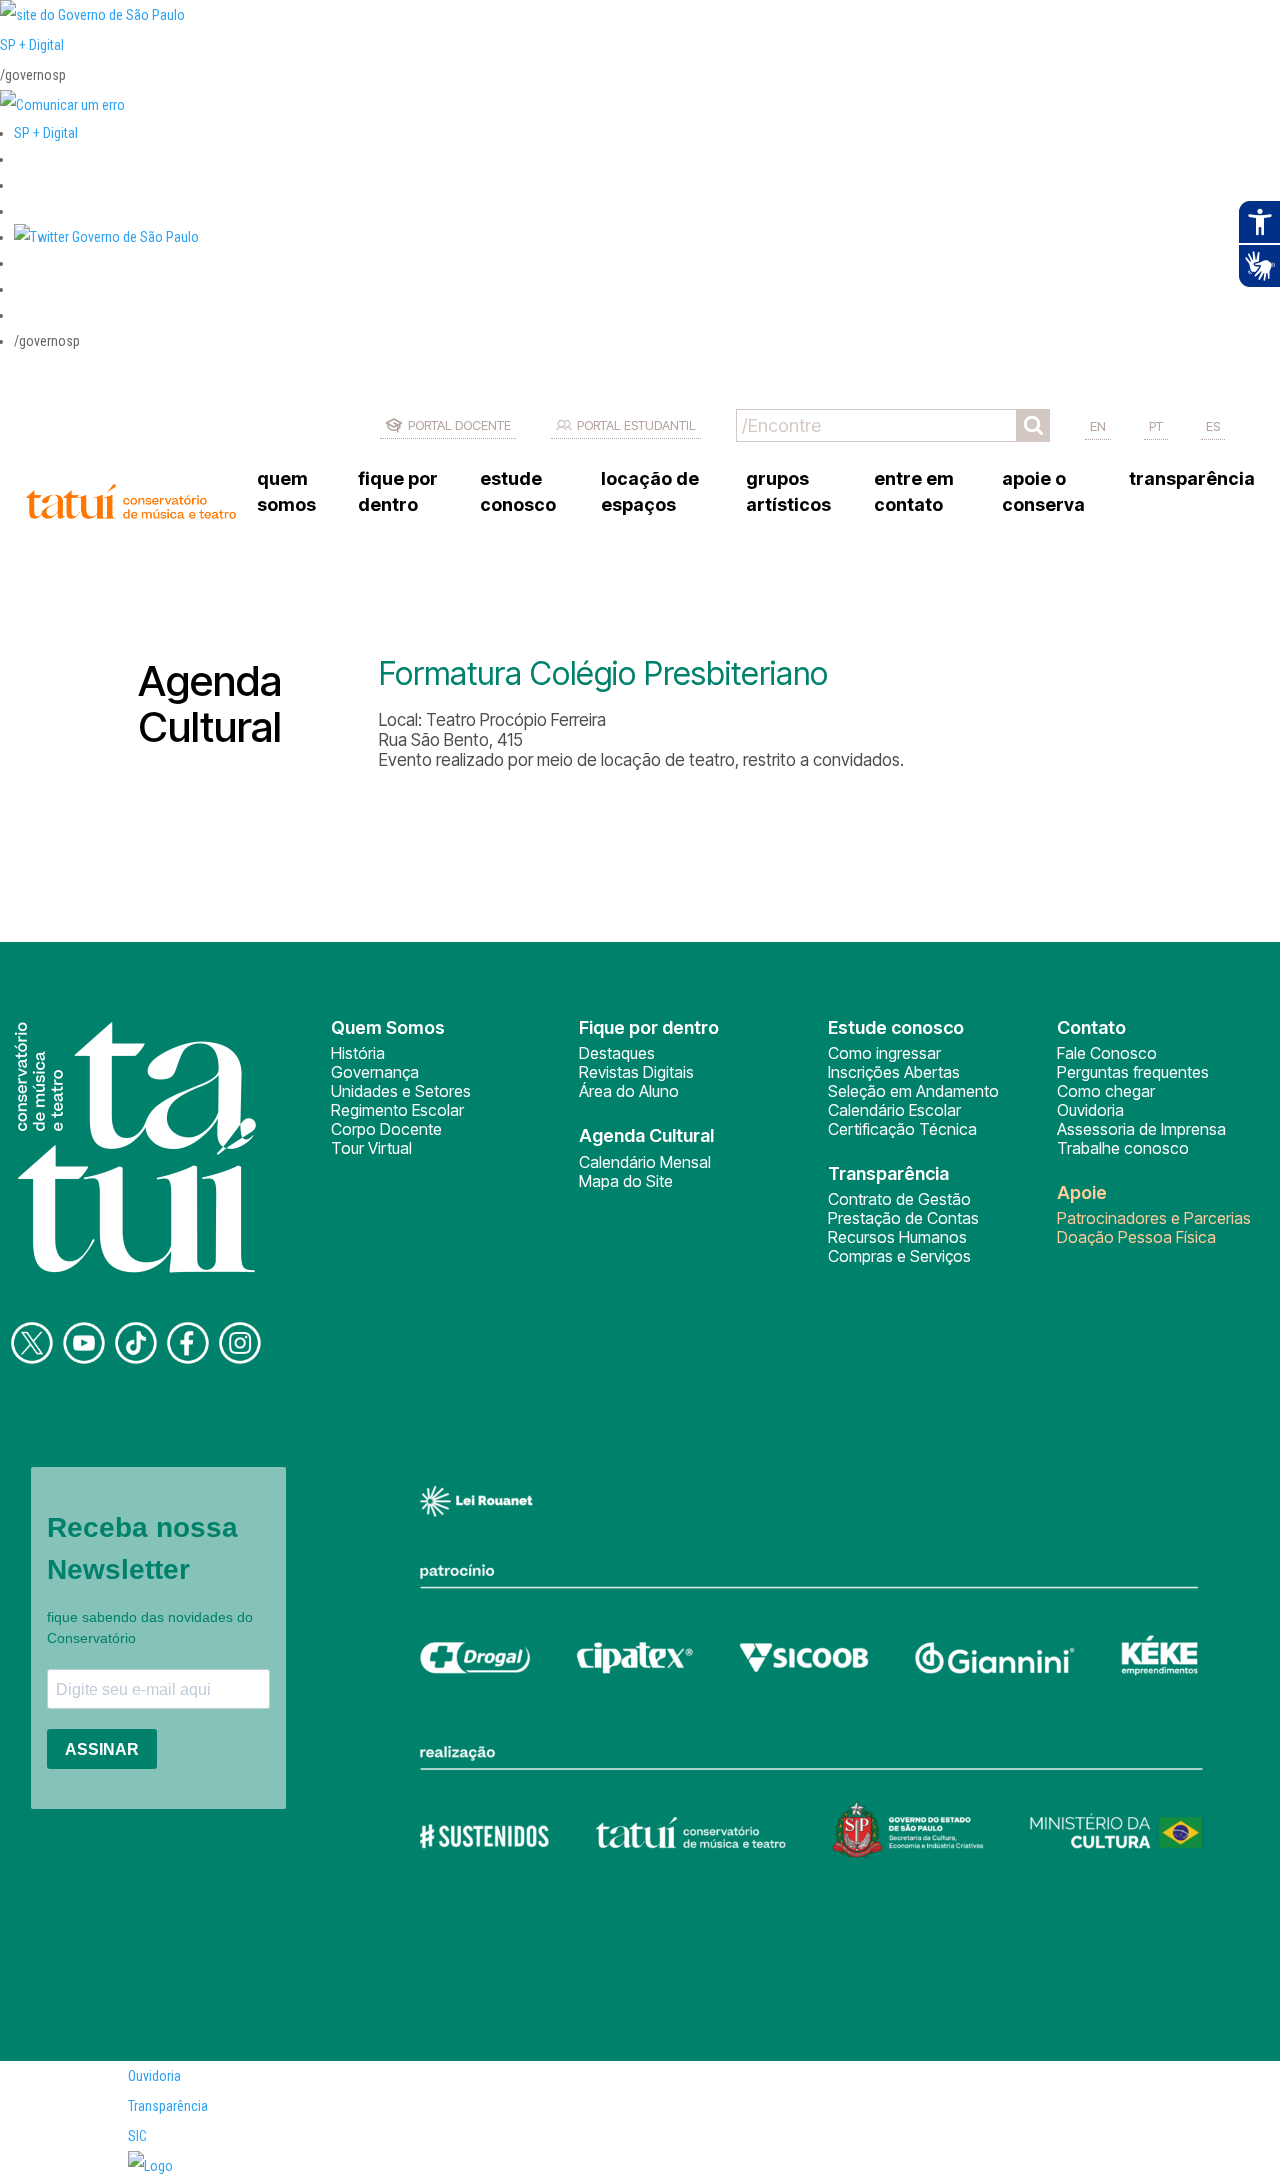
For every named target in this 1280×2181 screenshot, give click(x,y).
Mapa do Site (626, 1181)
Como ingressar (884, 1053)
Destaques (617, 1053)
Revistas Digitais (636, 1072)
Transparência (168, 2106)
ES (1213, 426)
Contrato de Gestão (899, 1199)
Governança (375, 1072)
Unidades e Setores (401, 1091)
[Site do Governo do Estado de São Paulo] (92, 15)
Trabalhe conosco (1123, 1148)
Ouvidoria (1090, 1110)
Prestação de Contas (903, 1218)
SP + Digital (32, 45)
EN (1098, 426)
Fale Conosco (1107, 1053)
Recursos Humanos (897, 1237)
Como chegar (1106, 1091)
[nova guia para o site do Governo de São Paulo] (62, 105)
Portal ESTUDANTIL (636, 425)
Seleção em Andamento (913, 1091)
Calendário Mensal (645, 1162)
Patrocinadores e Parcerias (1154, 1218)
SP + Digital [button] (46, 133)
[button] (106, 237)
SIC (137, 2136)
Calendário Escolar (894, 1110)
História (358, 1053)
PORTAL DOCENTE (459, 425)
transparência (1192, 478)
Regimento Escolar (397, 1110)
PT (1156, 426)
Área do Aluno (629, 1091)
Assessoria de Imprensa (1141, 1129)
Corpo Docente (386, 1129)
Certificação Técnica (902, 1129)
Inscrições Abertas (894, 1072)
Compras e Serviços (899, 1256)
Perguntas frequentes (1133, 1072)
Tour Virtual (371, 1148)
